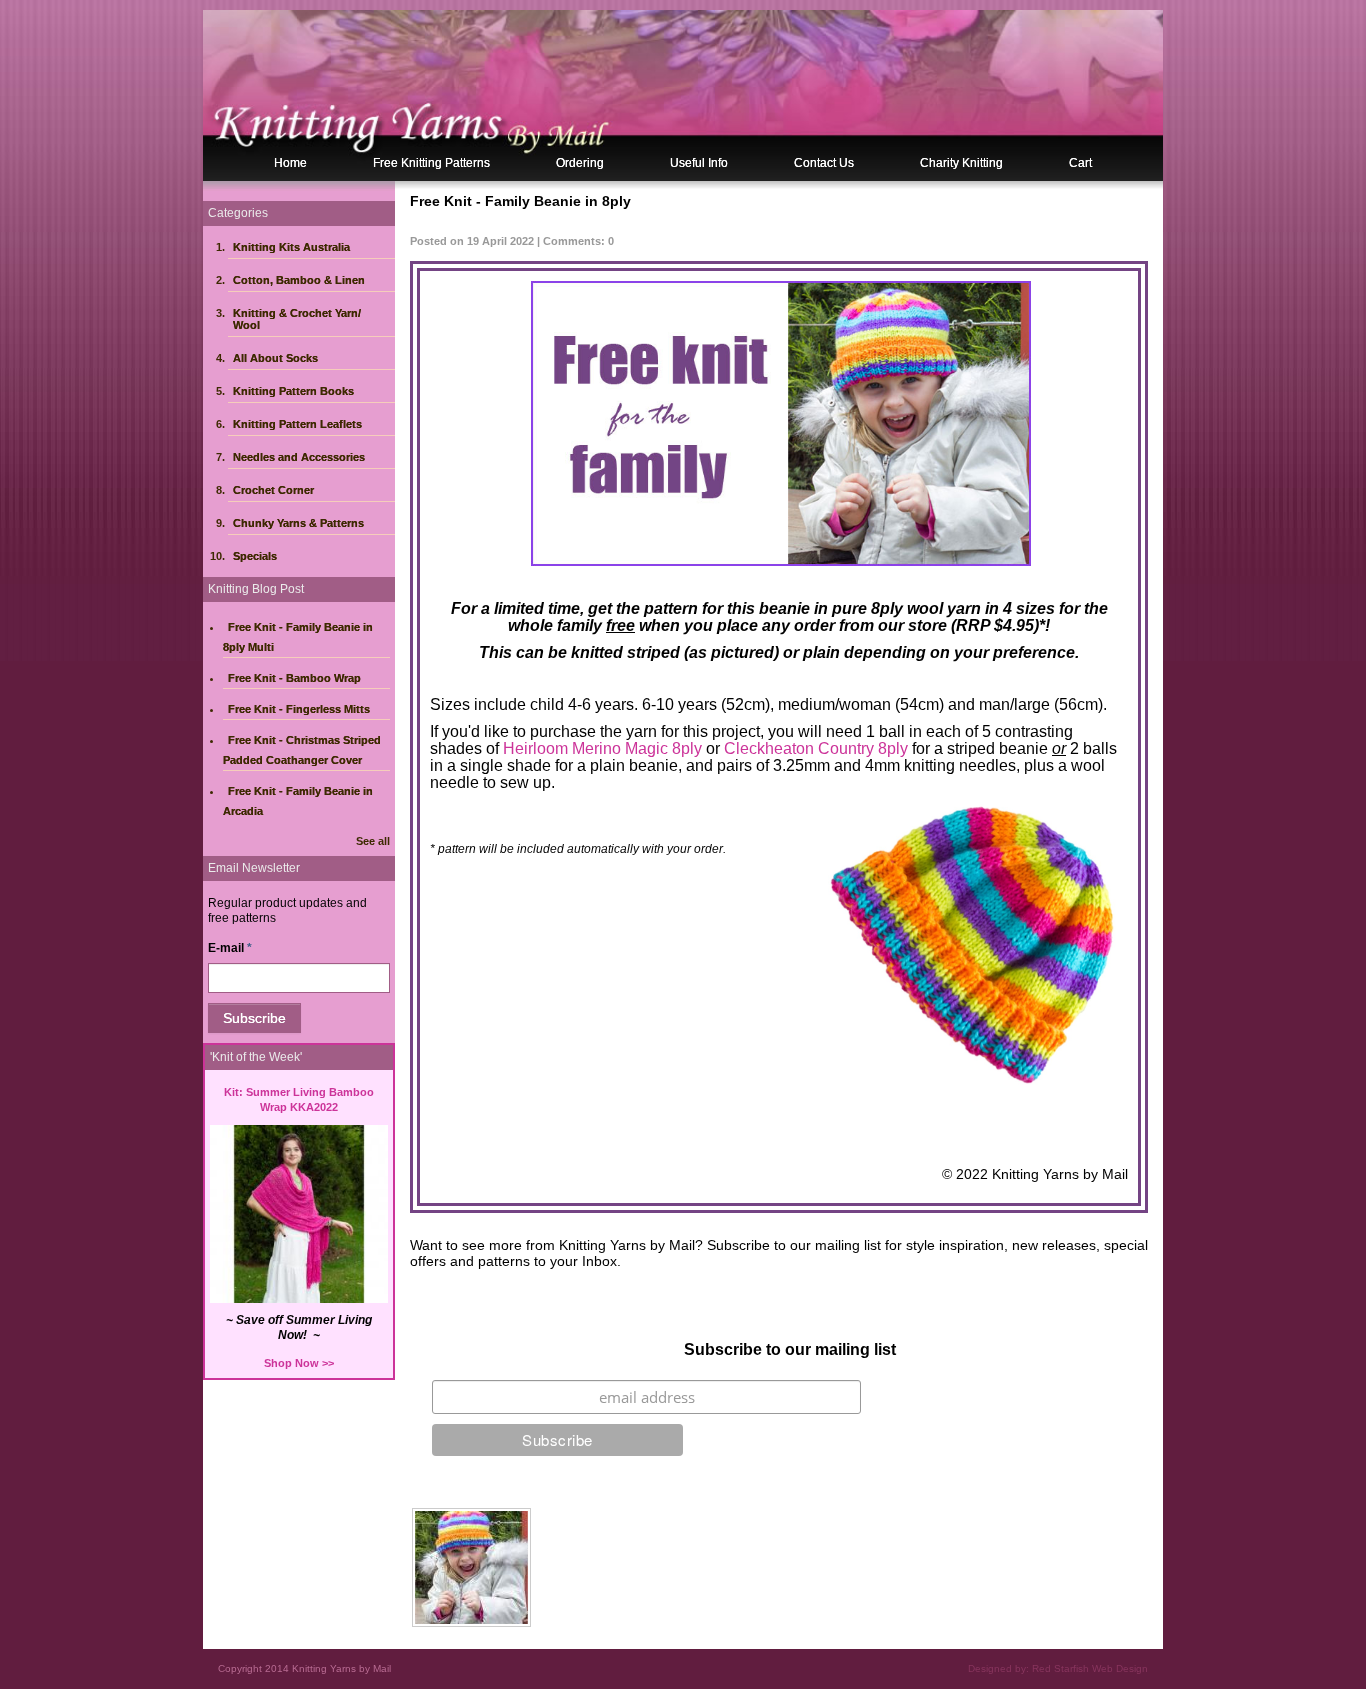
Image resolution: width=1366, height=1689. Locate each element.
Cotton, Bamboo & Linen (299, 280)
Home (290, 163)
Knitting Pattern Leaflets (297, 424)
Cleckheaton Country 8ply (816, 748)
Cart (1080, 163)
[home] (683, 95)
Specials (255, 556)
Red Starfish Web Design (1090, 1668)
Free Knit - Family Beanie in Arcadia (298, 801)
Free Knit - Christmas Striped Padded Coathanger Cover (302, 750)
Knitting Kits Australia (291, 247)
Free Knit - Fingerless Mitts (299, 709)
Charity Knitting (961, 163)
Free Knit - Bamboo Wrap (294, 678)
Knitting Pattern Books (293, 391)
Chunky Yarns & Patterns (298, 523)
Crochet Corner (273, 490)
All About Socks (275, 358)
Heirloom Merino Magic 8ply (602, 748)
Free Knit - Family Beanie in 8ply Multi (298, 637)
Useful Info (699, 163)
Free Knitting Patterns (431, 163)
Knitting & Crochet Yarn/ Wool (297, 319)
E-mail (230, 948)
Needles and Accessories (299, 457)
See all (373, 841)
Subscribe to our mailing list (790, 1349)
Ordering (580, 163)
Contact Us (824, 163)
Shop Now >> (299, 1363)
